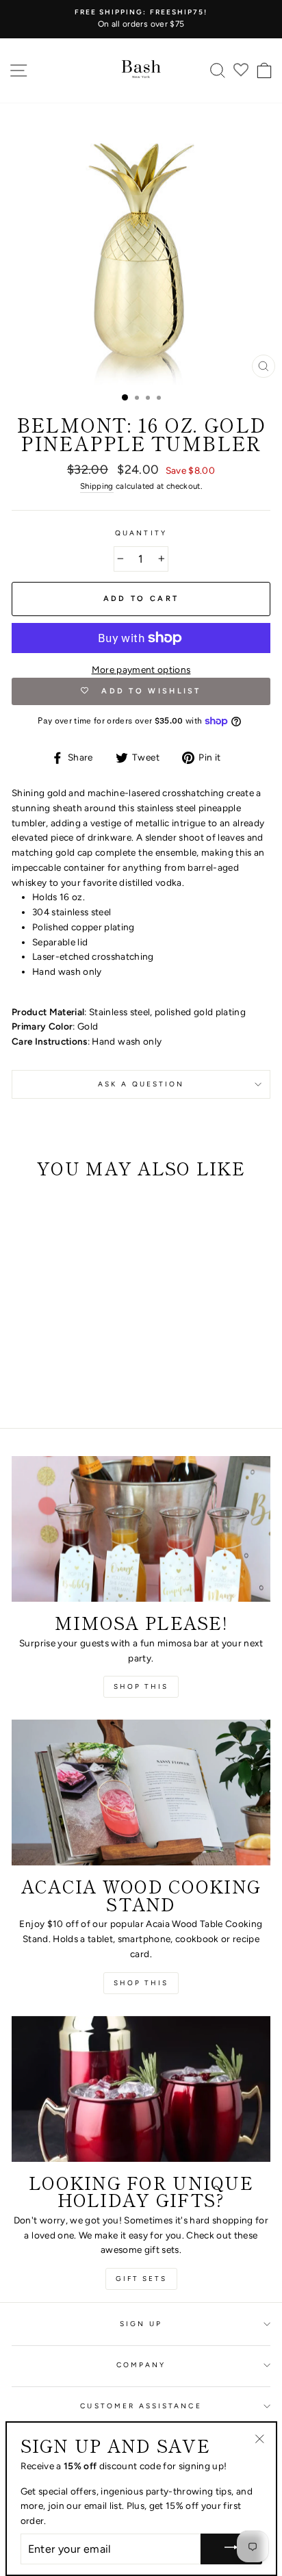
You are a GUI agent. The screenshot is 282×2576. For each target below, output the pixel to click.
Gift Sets (141, 2279)
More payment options (141, 669)
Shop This (141, 1983)
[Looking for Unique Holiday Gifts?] (141, 2089)
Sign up (141, 2324)
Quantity (141, 533)
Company (141, 2365)
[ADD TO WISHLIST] (29, 1214)
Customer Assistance (141, 2406)
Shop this (141, 1686)
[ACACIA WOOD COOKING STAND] (141, 1793)
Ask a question (141, 1084)
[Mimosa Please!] (141, 1529)
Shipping (97, 486)
